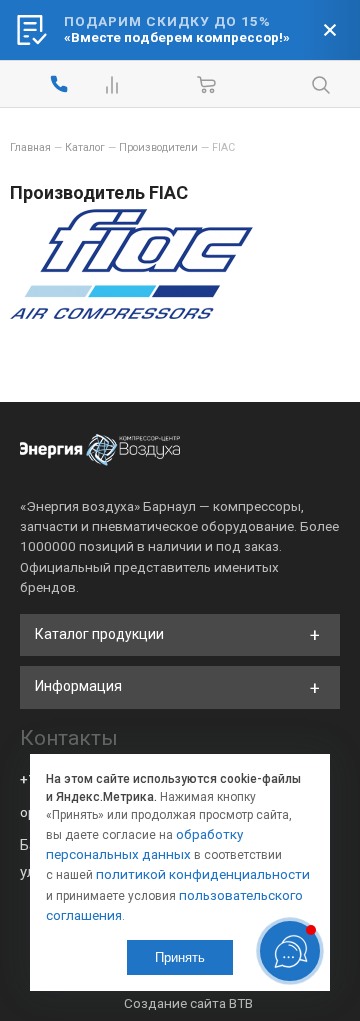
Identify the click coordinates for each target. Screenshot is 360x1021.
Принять (180, 957)
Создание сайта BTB (188, 1003)
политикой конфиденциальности (203, 874)
